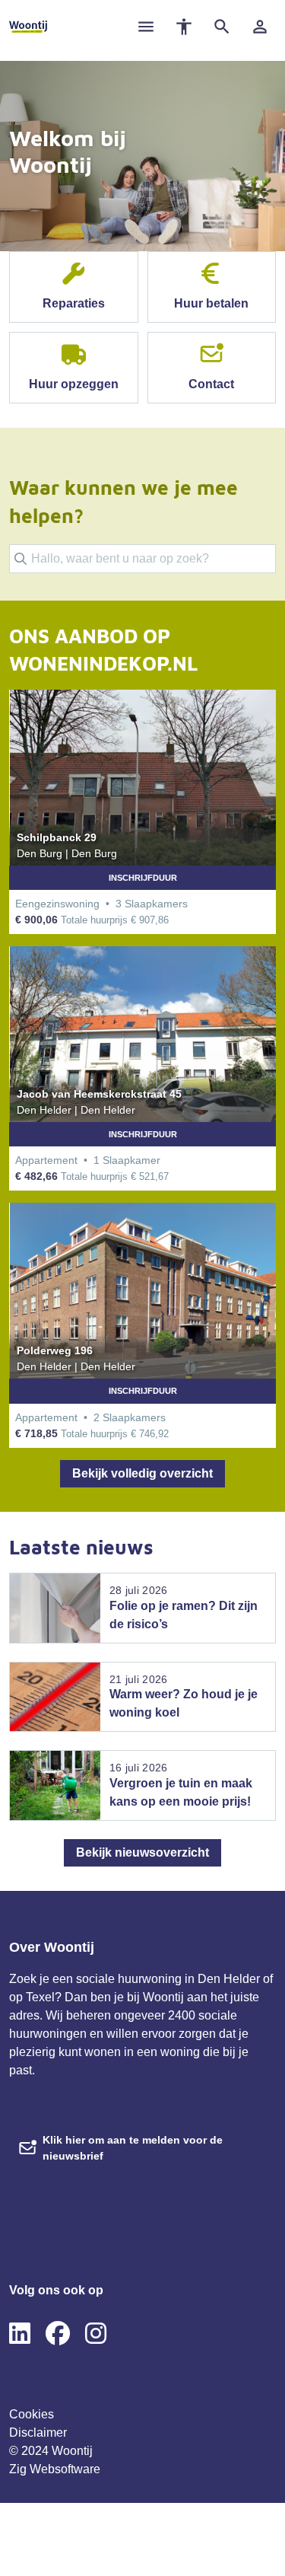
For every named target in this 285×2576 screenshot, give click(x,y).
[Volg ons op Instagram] (96, 2334)
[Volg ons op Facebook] (58, 2334)
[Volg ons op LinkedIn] (20, 2334)
